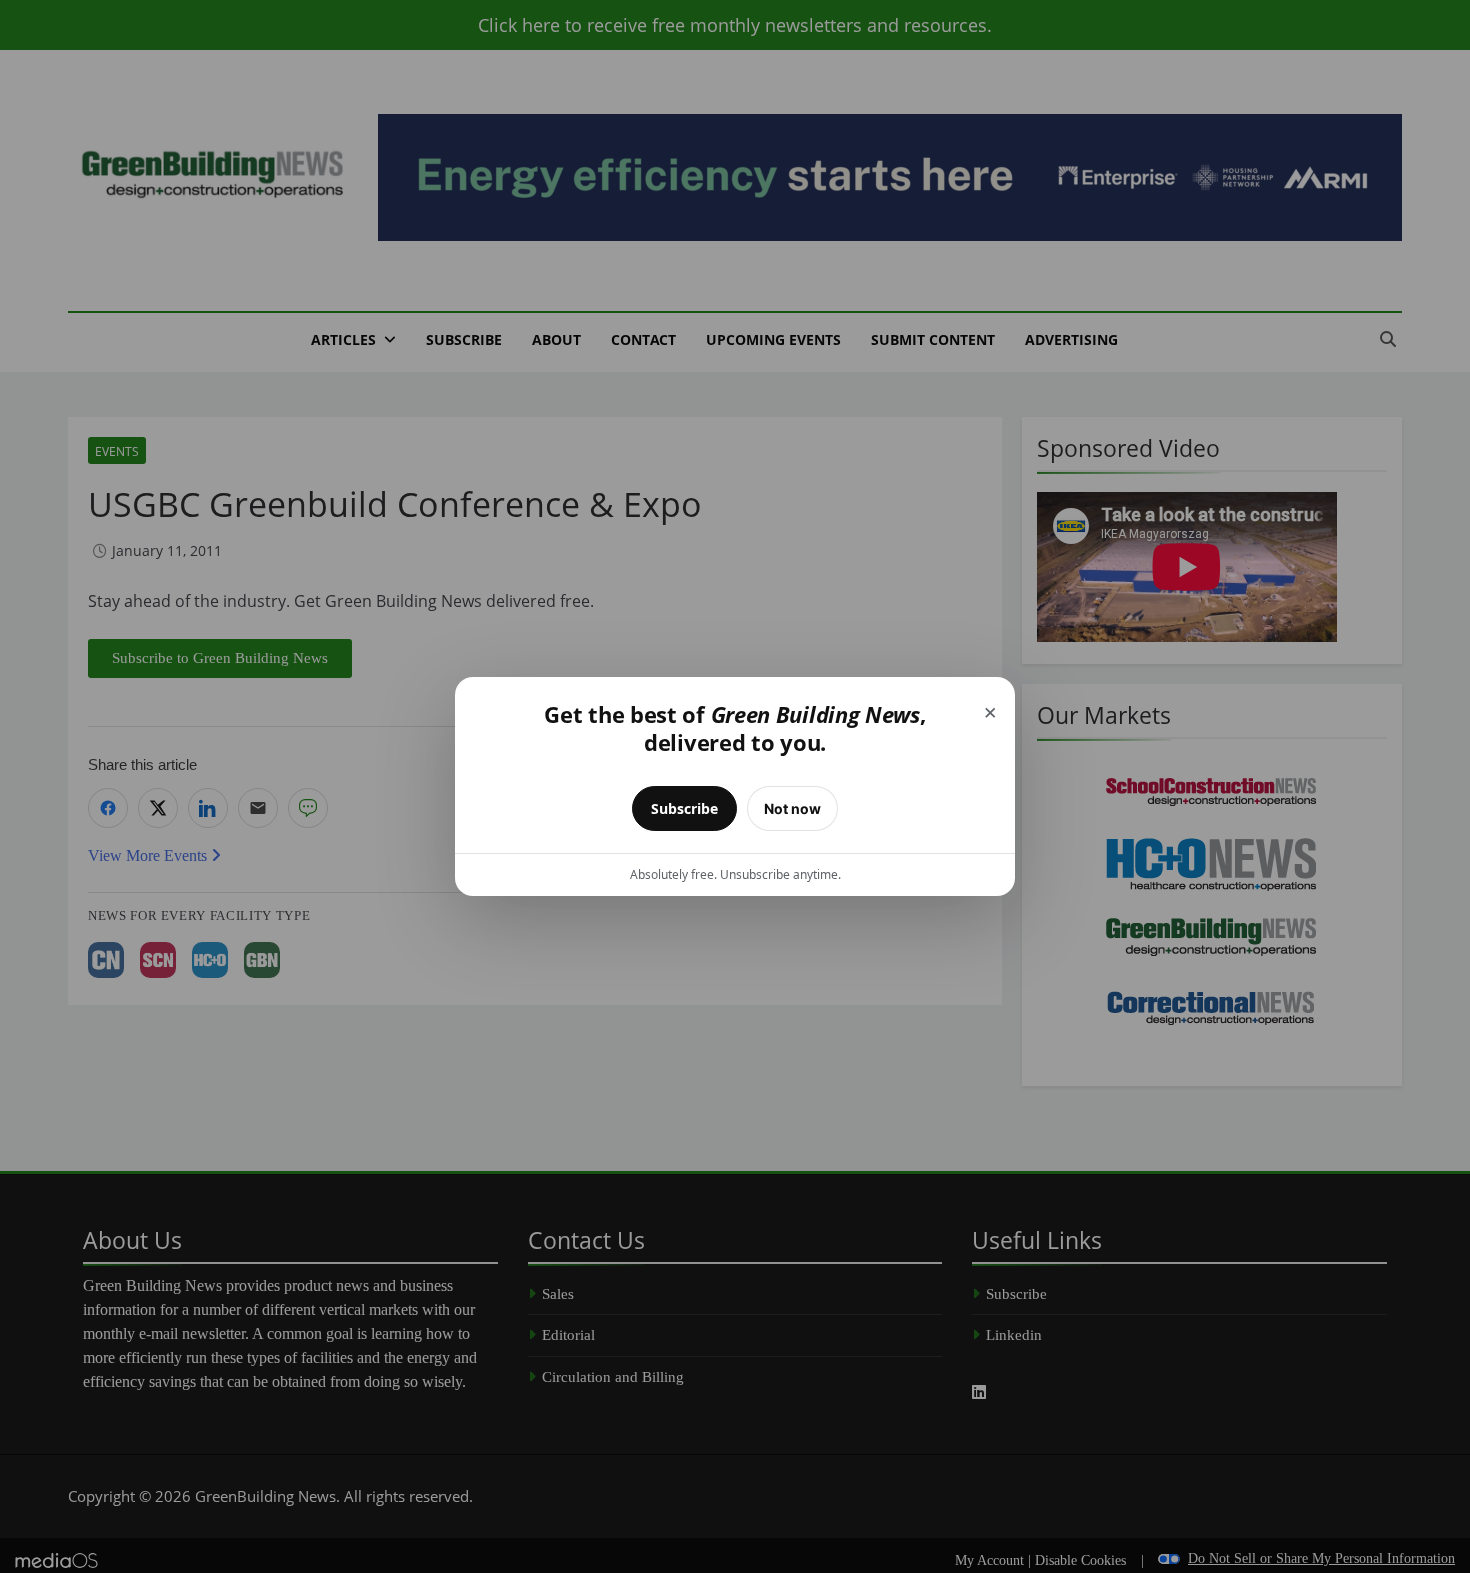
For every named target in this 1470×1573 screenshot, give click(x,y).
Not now (792, 808)
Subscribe (684, 808)
